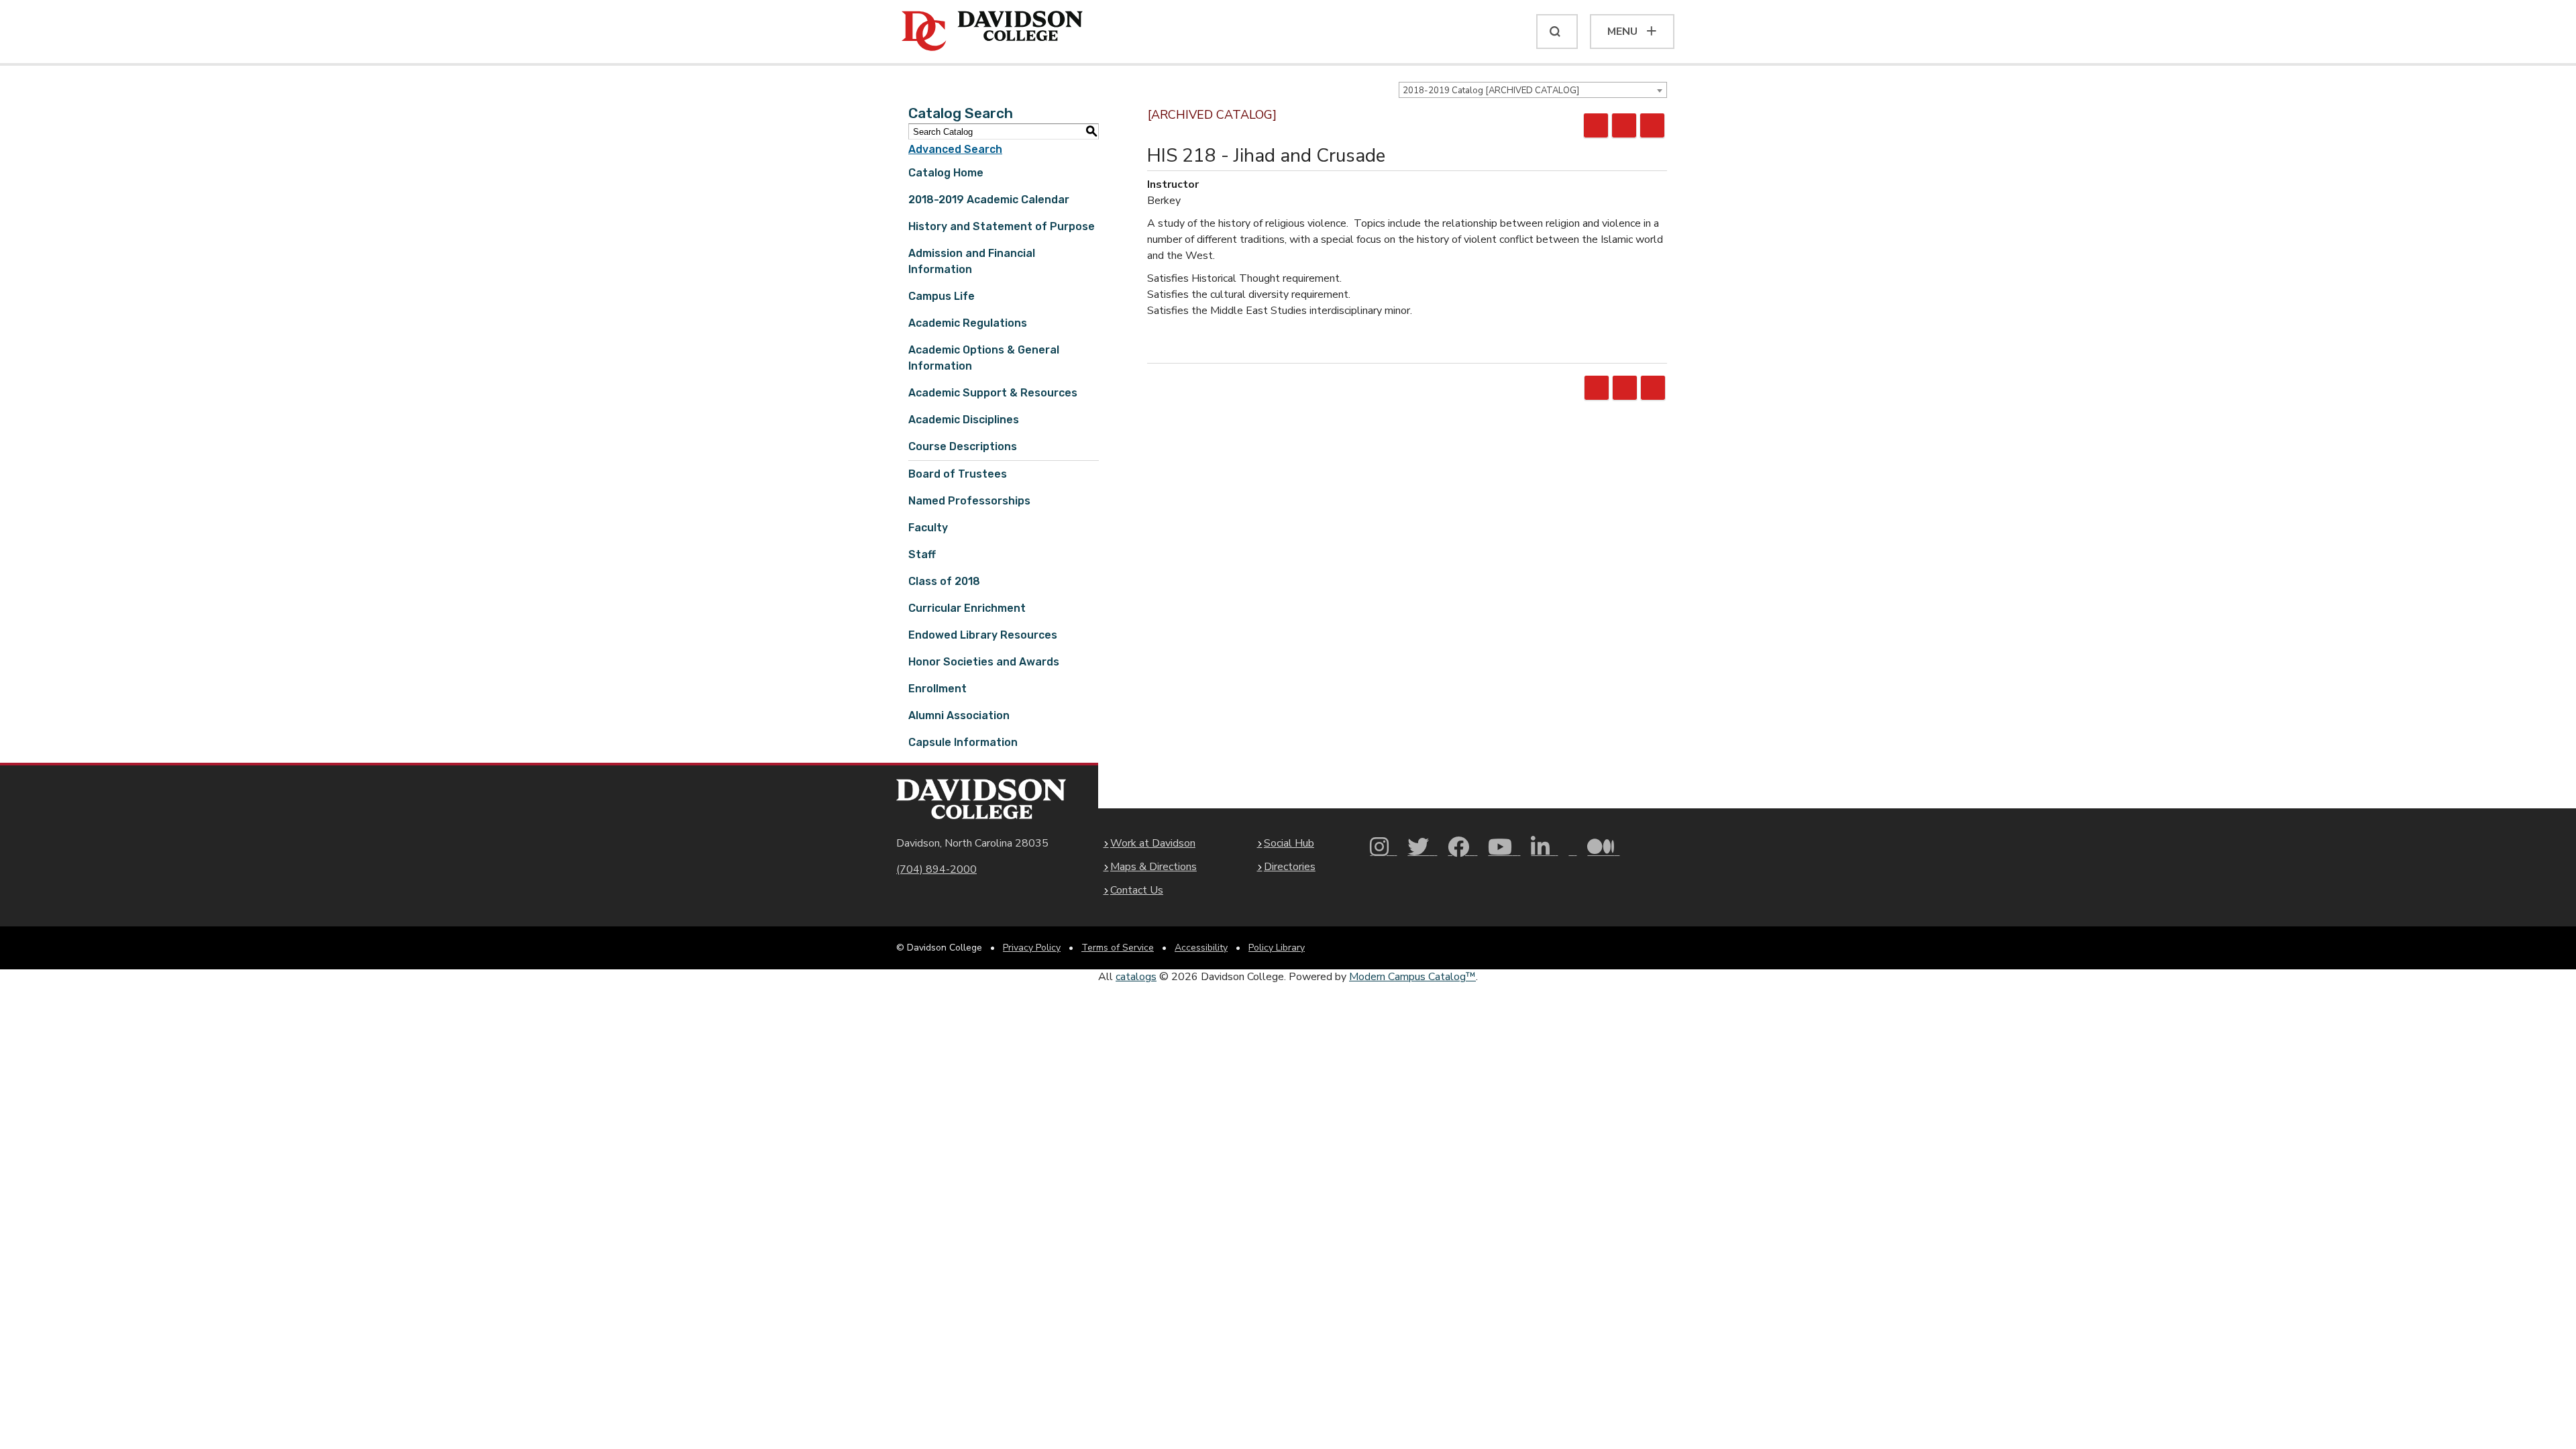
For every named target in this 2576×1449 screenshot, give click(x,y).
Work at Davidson (1153, 843)
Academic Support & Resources (993, 393)
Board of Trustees (958, 474)
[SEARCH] (1557, 32)
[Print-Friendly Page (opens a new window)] (1624, 125)
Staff (922, 554)
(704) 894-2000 (936, 869)
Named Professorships (969, 501)
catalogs (1136, 977)
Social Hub (1289, 843)
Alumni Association (959, 715)
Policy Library (1277, 948)
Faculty (928, 528)
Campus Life (942, 296)
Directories (1290, 867)
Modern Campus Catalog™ (1412, 977)
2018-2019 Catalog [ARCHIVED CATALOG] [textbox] (1491, 91)
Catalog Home (946, 173)
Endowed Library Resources (983, 635)
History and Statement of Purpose (1002, 226)
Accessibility (1201, 948)
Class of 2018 (944, 581)
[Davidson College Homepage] (981, 799)
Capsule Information (963, 742)
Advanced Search (955, 149)
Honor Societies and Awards (984, 662)
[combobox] (1533, 90)
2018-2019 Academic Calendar (989, 200)
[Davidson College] (992, 32)
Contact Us (1137, 890)
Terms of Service (1118, 948)
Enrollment (937, 689)
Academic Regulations (968, 323)
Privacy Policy (1032, 948)
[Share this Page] (1596, 125)
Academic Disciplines (964, 420)
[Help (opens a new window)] (1652, 125)
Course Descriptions (963, 446)
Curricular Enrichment (967, 608)
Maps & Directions (1153, 867)
